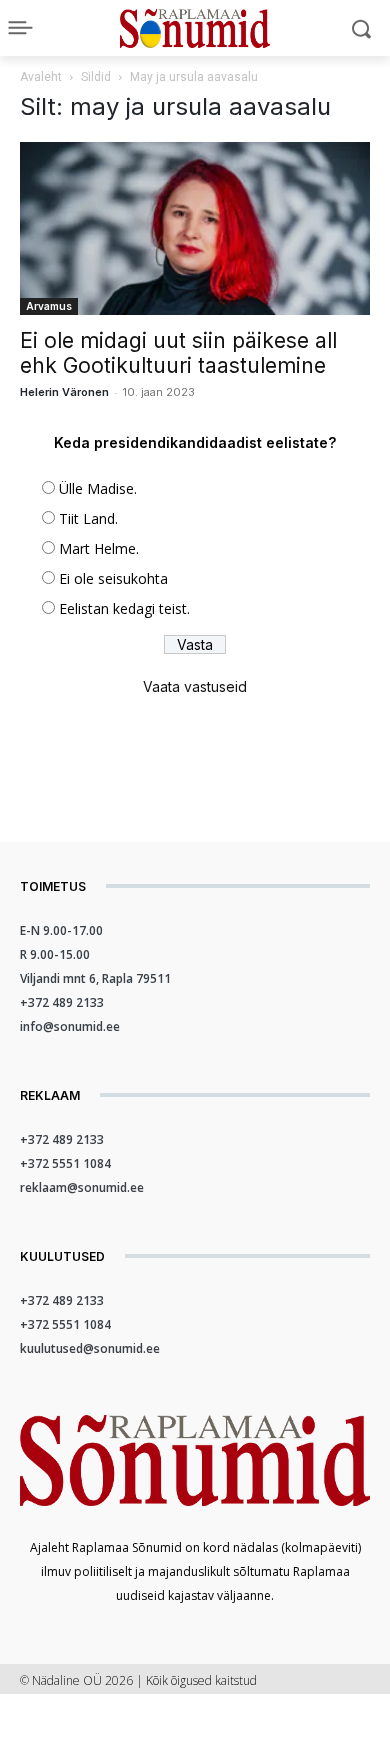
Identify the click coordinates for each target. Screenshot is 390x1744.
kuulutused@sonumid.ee (90, 1348)
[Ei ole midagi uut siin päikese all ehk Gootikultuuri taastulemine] (195, 228)
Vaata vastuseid (195, 686)
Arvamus (49, 306)
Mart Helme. (99, 548)
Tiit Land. (88, 518)
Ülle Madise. (98, 488)
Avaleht (41, 77)
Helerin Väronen (64, 392)
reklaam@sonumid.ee (82, 1187)
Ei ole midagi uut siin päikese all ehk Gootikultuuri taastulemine (178, 353)
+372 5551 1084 (65, 1163)
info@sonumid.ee (70, 1026)
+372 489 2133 (62, 1002)
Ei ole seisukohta (113, 578)
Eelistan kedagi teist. (124, 608)
